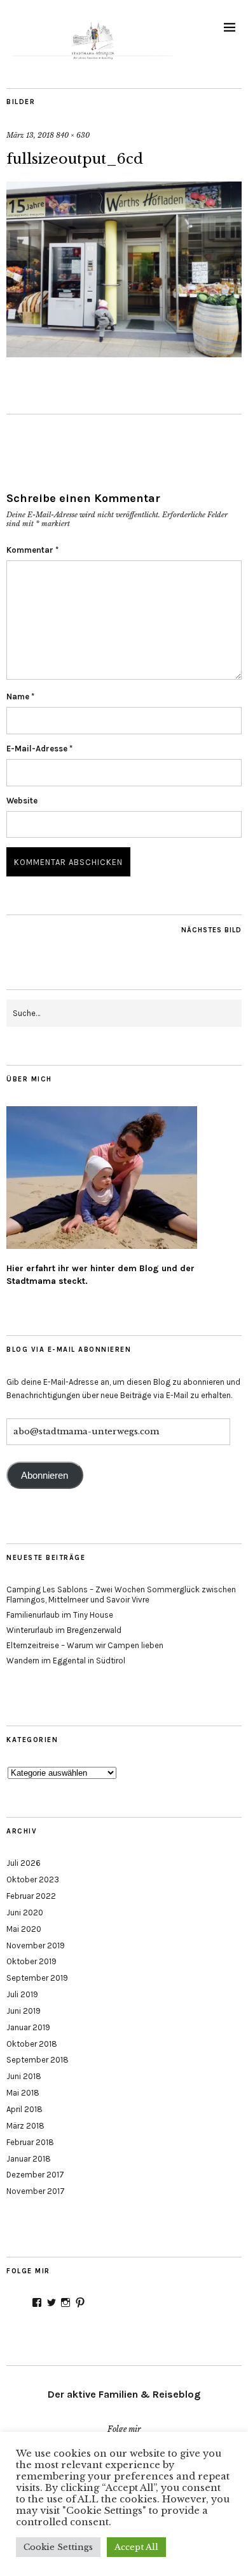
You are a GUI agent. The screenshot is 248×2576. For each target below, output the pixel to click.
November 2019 (36, 1945)
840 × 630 (73, 135)
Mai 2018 (23, 2093)
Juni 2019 (24, 2011)
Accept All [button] (136, 2547)
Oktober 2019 (31, 1961)
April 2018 (24, 2109)
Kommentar (32, 550)
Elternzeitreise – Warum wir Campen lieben (85, 1645)
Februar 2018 (30, 2142)
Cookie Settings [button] (58, 2547)
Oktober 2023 (33, 1879)
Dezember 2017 (35, 2175)
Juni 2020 (25, 1912)
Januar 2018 (29, 2159)
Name (20, 697)
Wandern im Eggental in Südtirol (66, 1661)
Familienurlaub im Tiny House (60, 1615)
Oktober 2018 (32, 2044)
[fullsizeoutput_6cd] (124, 353)
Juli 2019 (22, 1994)
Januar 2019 (28, 2027)
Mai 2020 (24, 1929)
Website (22, 801)
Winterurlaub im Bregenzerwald (64, 1630)
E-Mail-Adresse (39, 749)
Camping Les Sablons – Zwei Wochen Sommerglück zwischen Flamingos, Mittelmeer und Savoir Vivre (121, 1595)
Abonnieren (45, 1476)
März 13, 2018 (30, 135)
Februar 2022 (31, 1896)
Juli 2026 (24, 1863)
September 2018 (38, 2060)
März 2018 (25, 2126)
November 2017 (36, 2191)
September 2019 (37, 1978)
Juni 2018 (24, 2076)
